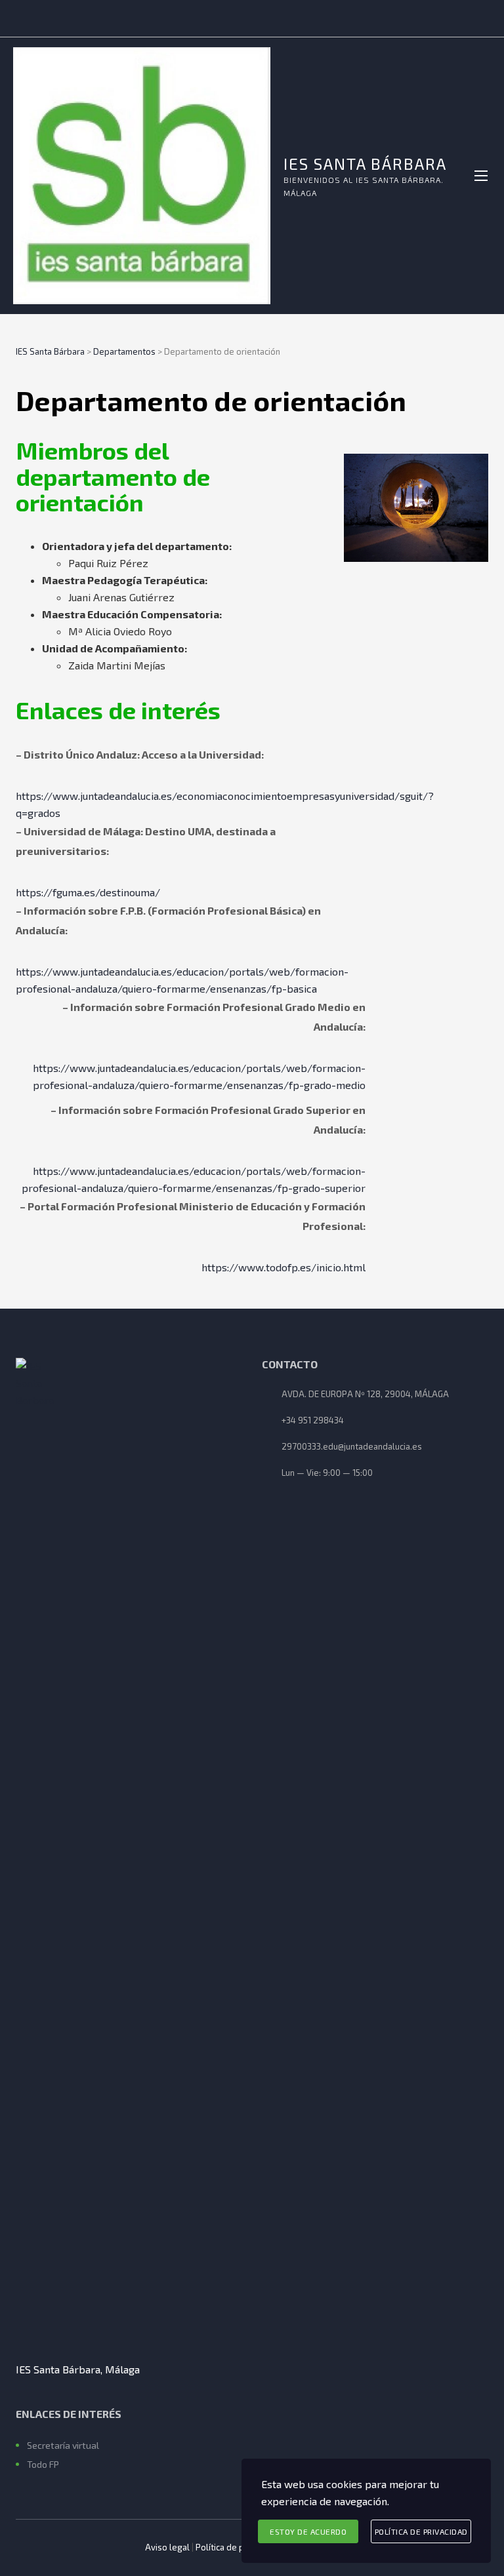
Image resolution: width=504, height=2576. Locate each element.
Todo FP (43, 2464)
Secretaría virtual (63, 2445)
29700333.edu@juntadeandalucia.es (352, 1446)
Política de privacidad (238, 2547)
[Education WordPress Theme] (129, 1850)
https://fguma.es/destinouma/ (88, 892)
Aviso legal (167, 2547)
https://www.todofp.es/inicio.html (283, 1267)
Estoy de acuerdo (308, 2531)
